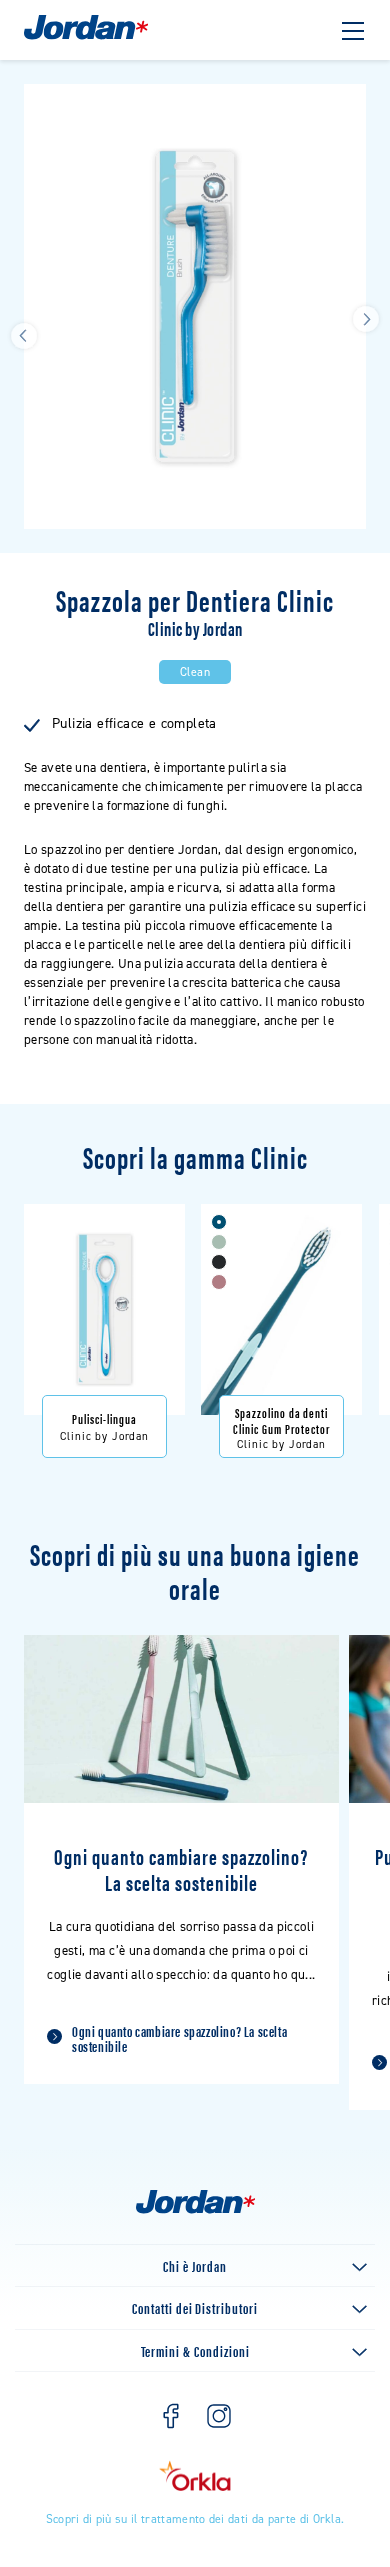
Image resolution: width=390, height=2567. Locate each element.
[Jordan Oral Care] (86, 37)
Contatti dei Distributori (195, 2307)
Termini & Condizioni (195, 2350)
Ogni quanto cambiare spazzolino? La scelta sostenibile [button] (179, 2038)
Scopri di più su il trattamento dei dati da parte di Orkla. (195, 2519)
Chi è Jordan (194, 2265)
